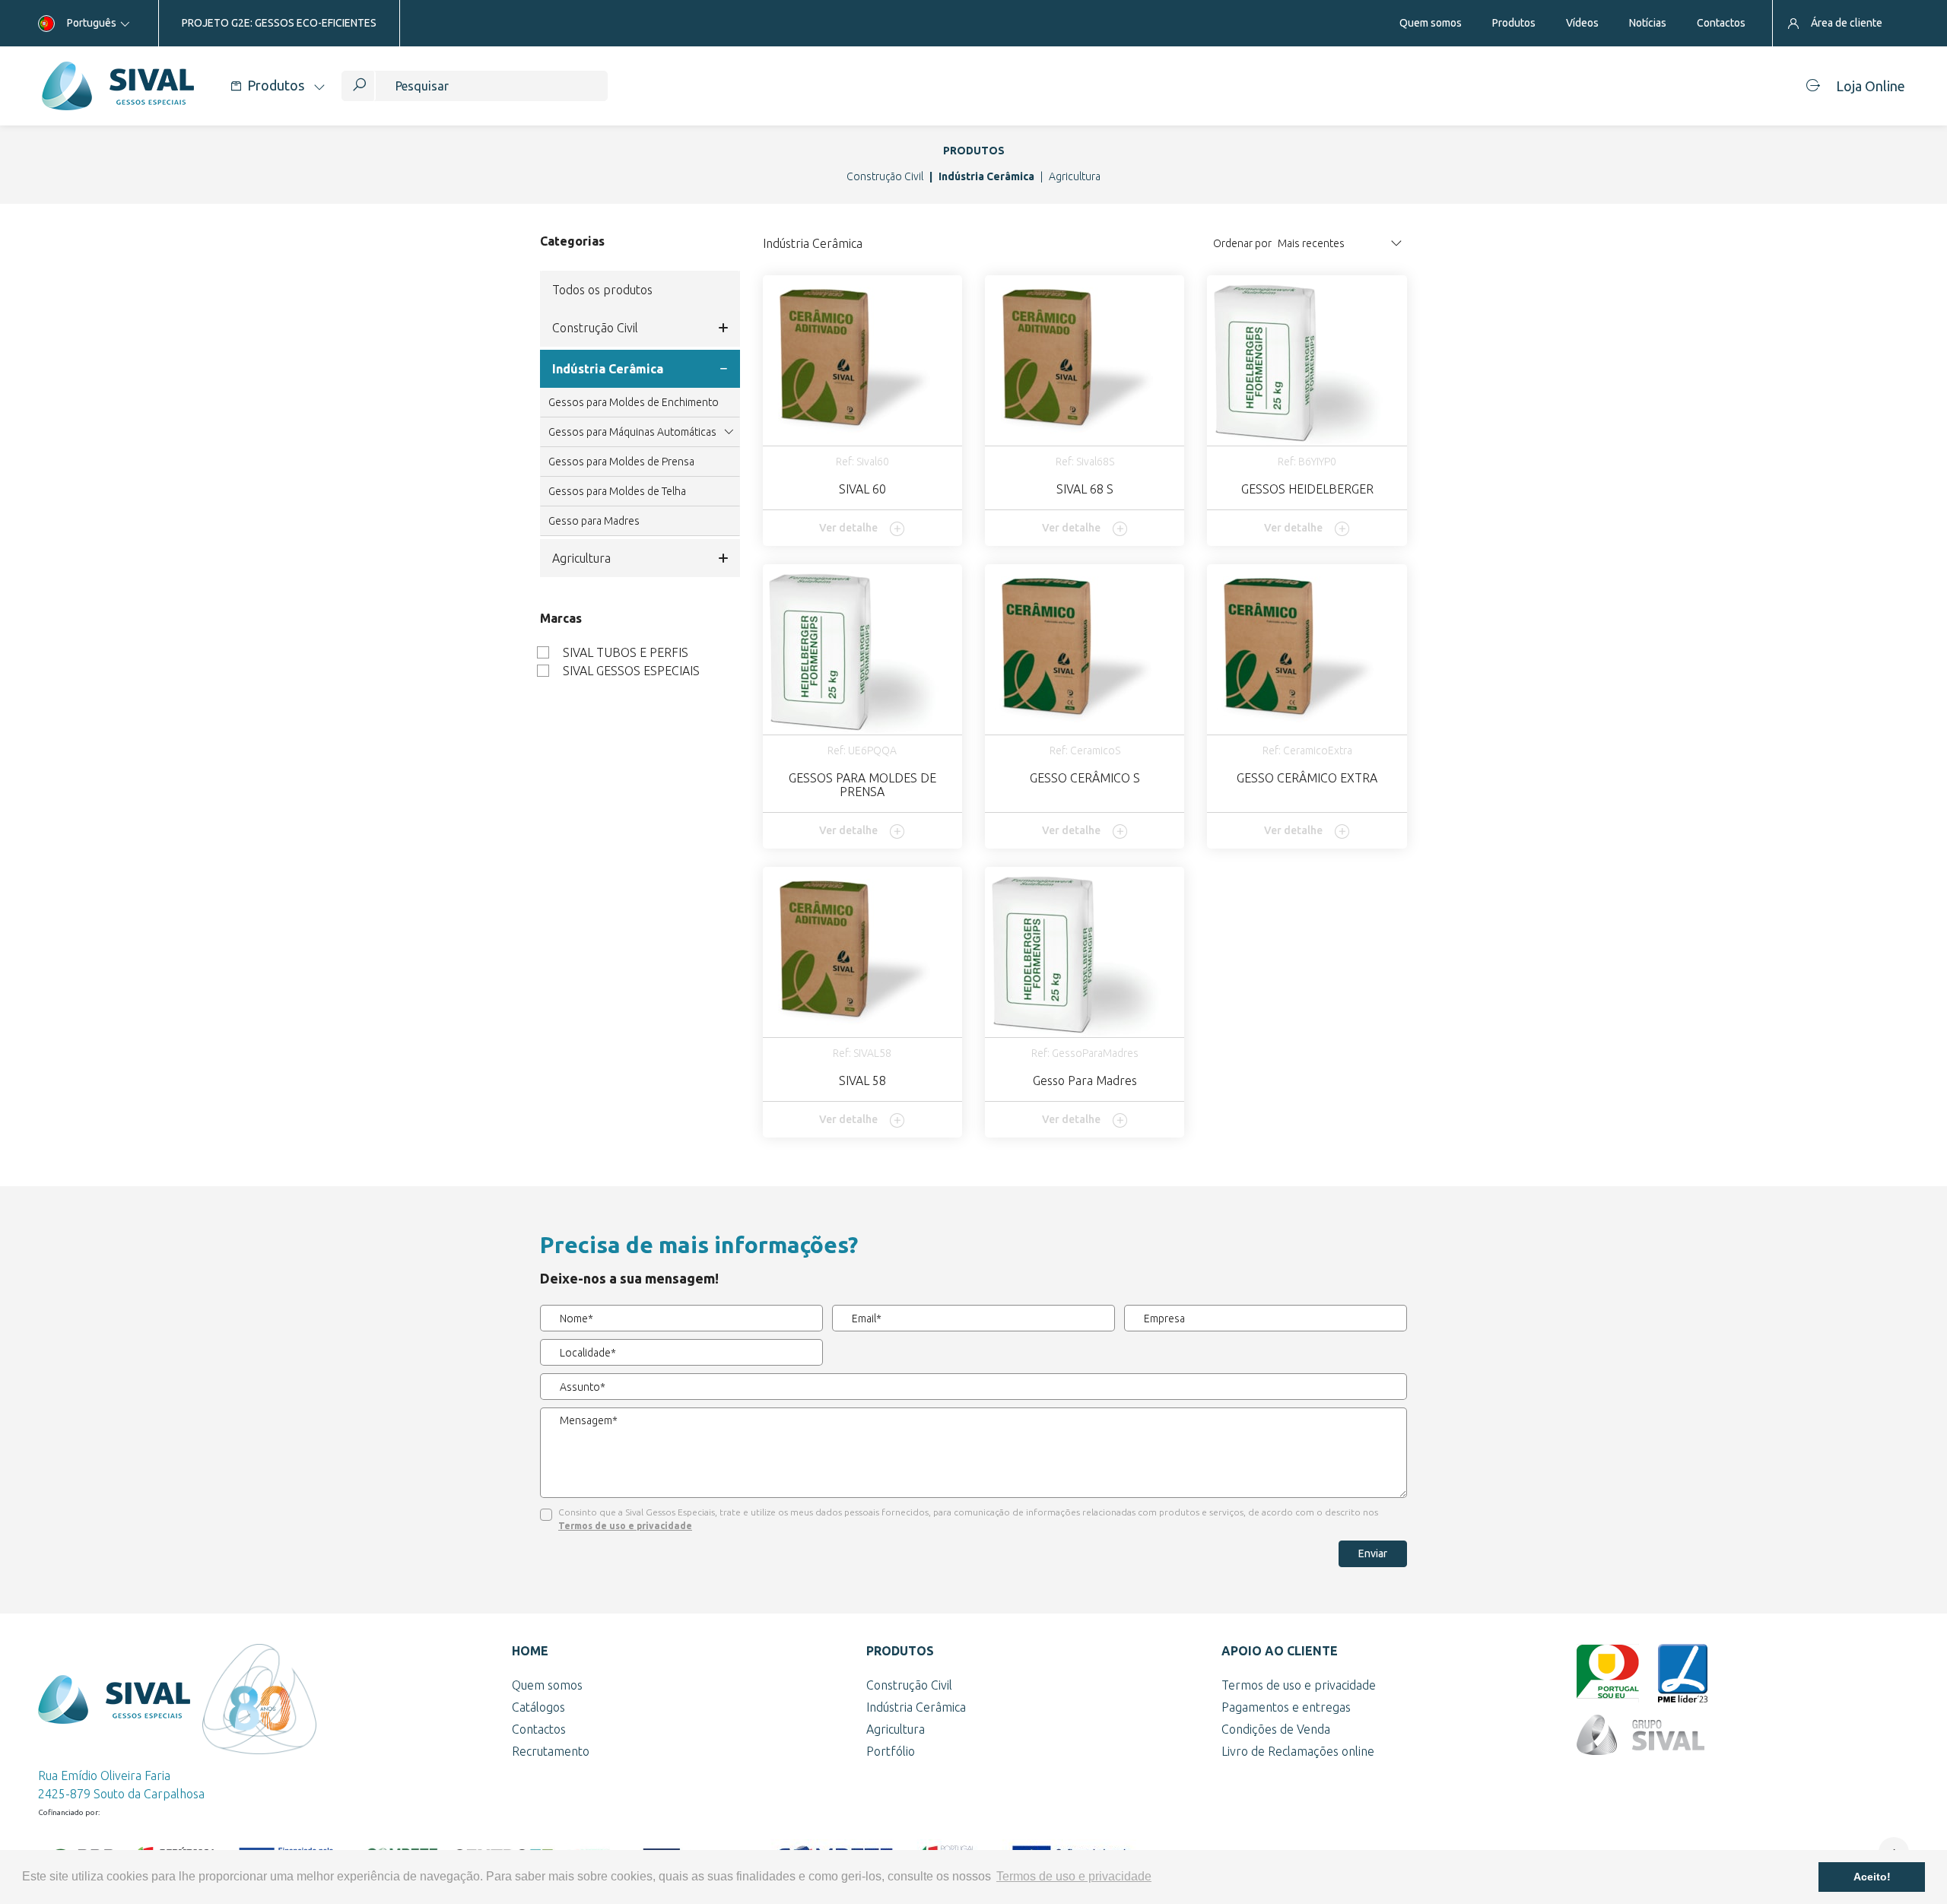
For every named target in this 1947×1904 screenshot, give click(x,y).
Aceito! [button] (1872, 1877)
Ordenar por (1242, 243)
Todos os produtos (602, 290)
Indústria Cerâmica (986, 176)
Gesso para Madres (594, 521)
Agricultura (1075, 176)
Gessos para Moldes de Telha (617, 491)
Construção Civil (885, 176)
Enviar (1373, 1553)
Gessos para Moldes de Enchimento (634, 402)
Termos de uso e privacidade (625, 1526)
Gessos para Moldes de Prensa (621, 462)
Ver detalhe (848, 528)
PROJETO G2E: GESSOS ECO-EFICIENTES (279, 23)
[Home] (118, 86)
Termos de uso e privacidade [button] (1074, 1876)
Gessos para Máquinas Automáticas (632, 432)
